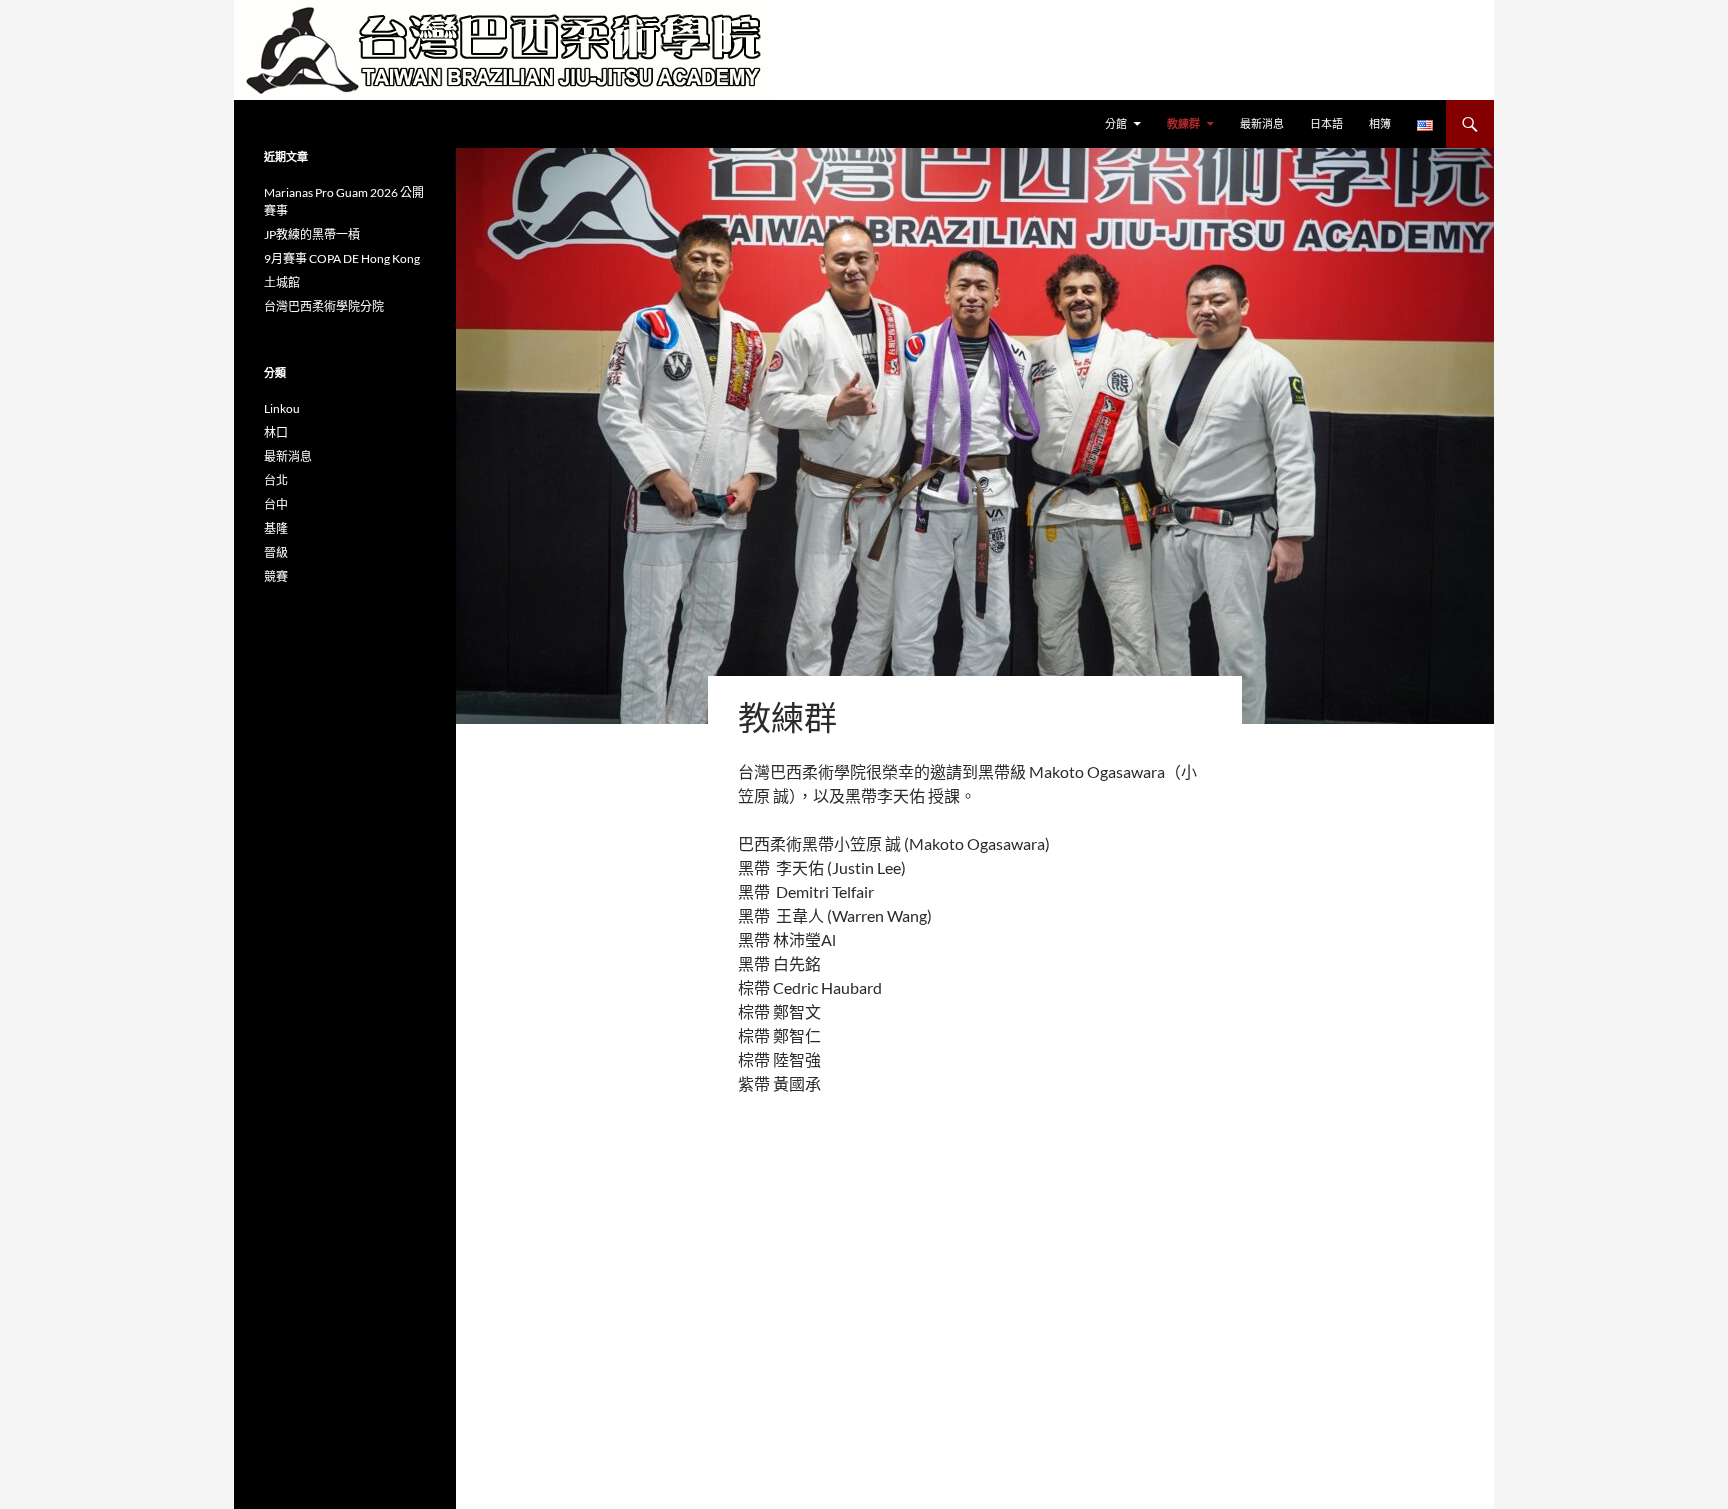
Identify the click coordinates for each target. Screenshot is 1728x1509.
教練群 (1183, 123)
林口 (276, 432)
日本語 (1326, 123)
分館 (1116, 123)
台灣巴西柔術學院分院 (324, 306)
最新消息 (1262, 123)
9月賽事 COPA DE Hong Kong (342, 258)
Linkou (282, 408)
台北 (276, 480)
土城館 (282, 282)
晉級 (276, 552)
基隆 (276, 528)
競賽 (276, 576)
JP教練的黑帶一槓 (312, 234)
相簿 (1380, 123)
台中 (276, 504)
